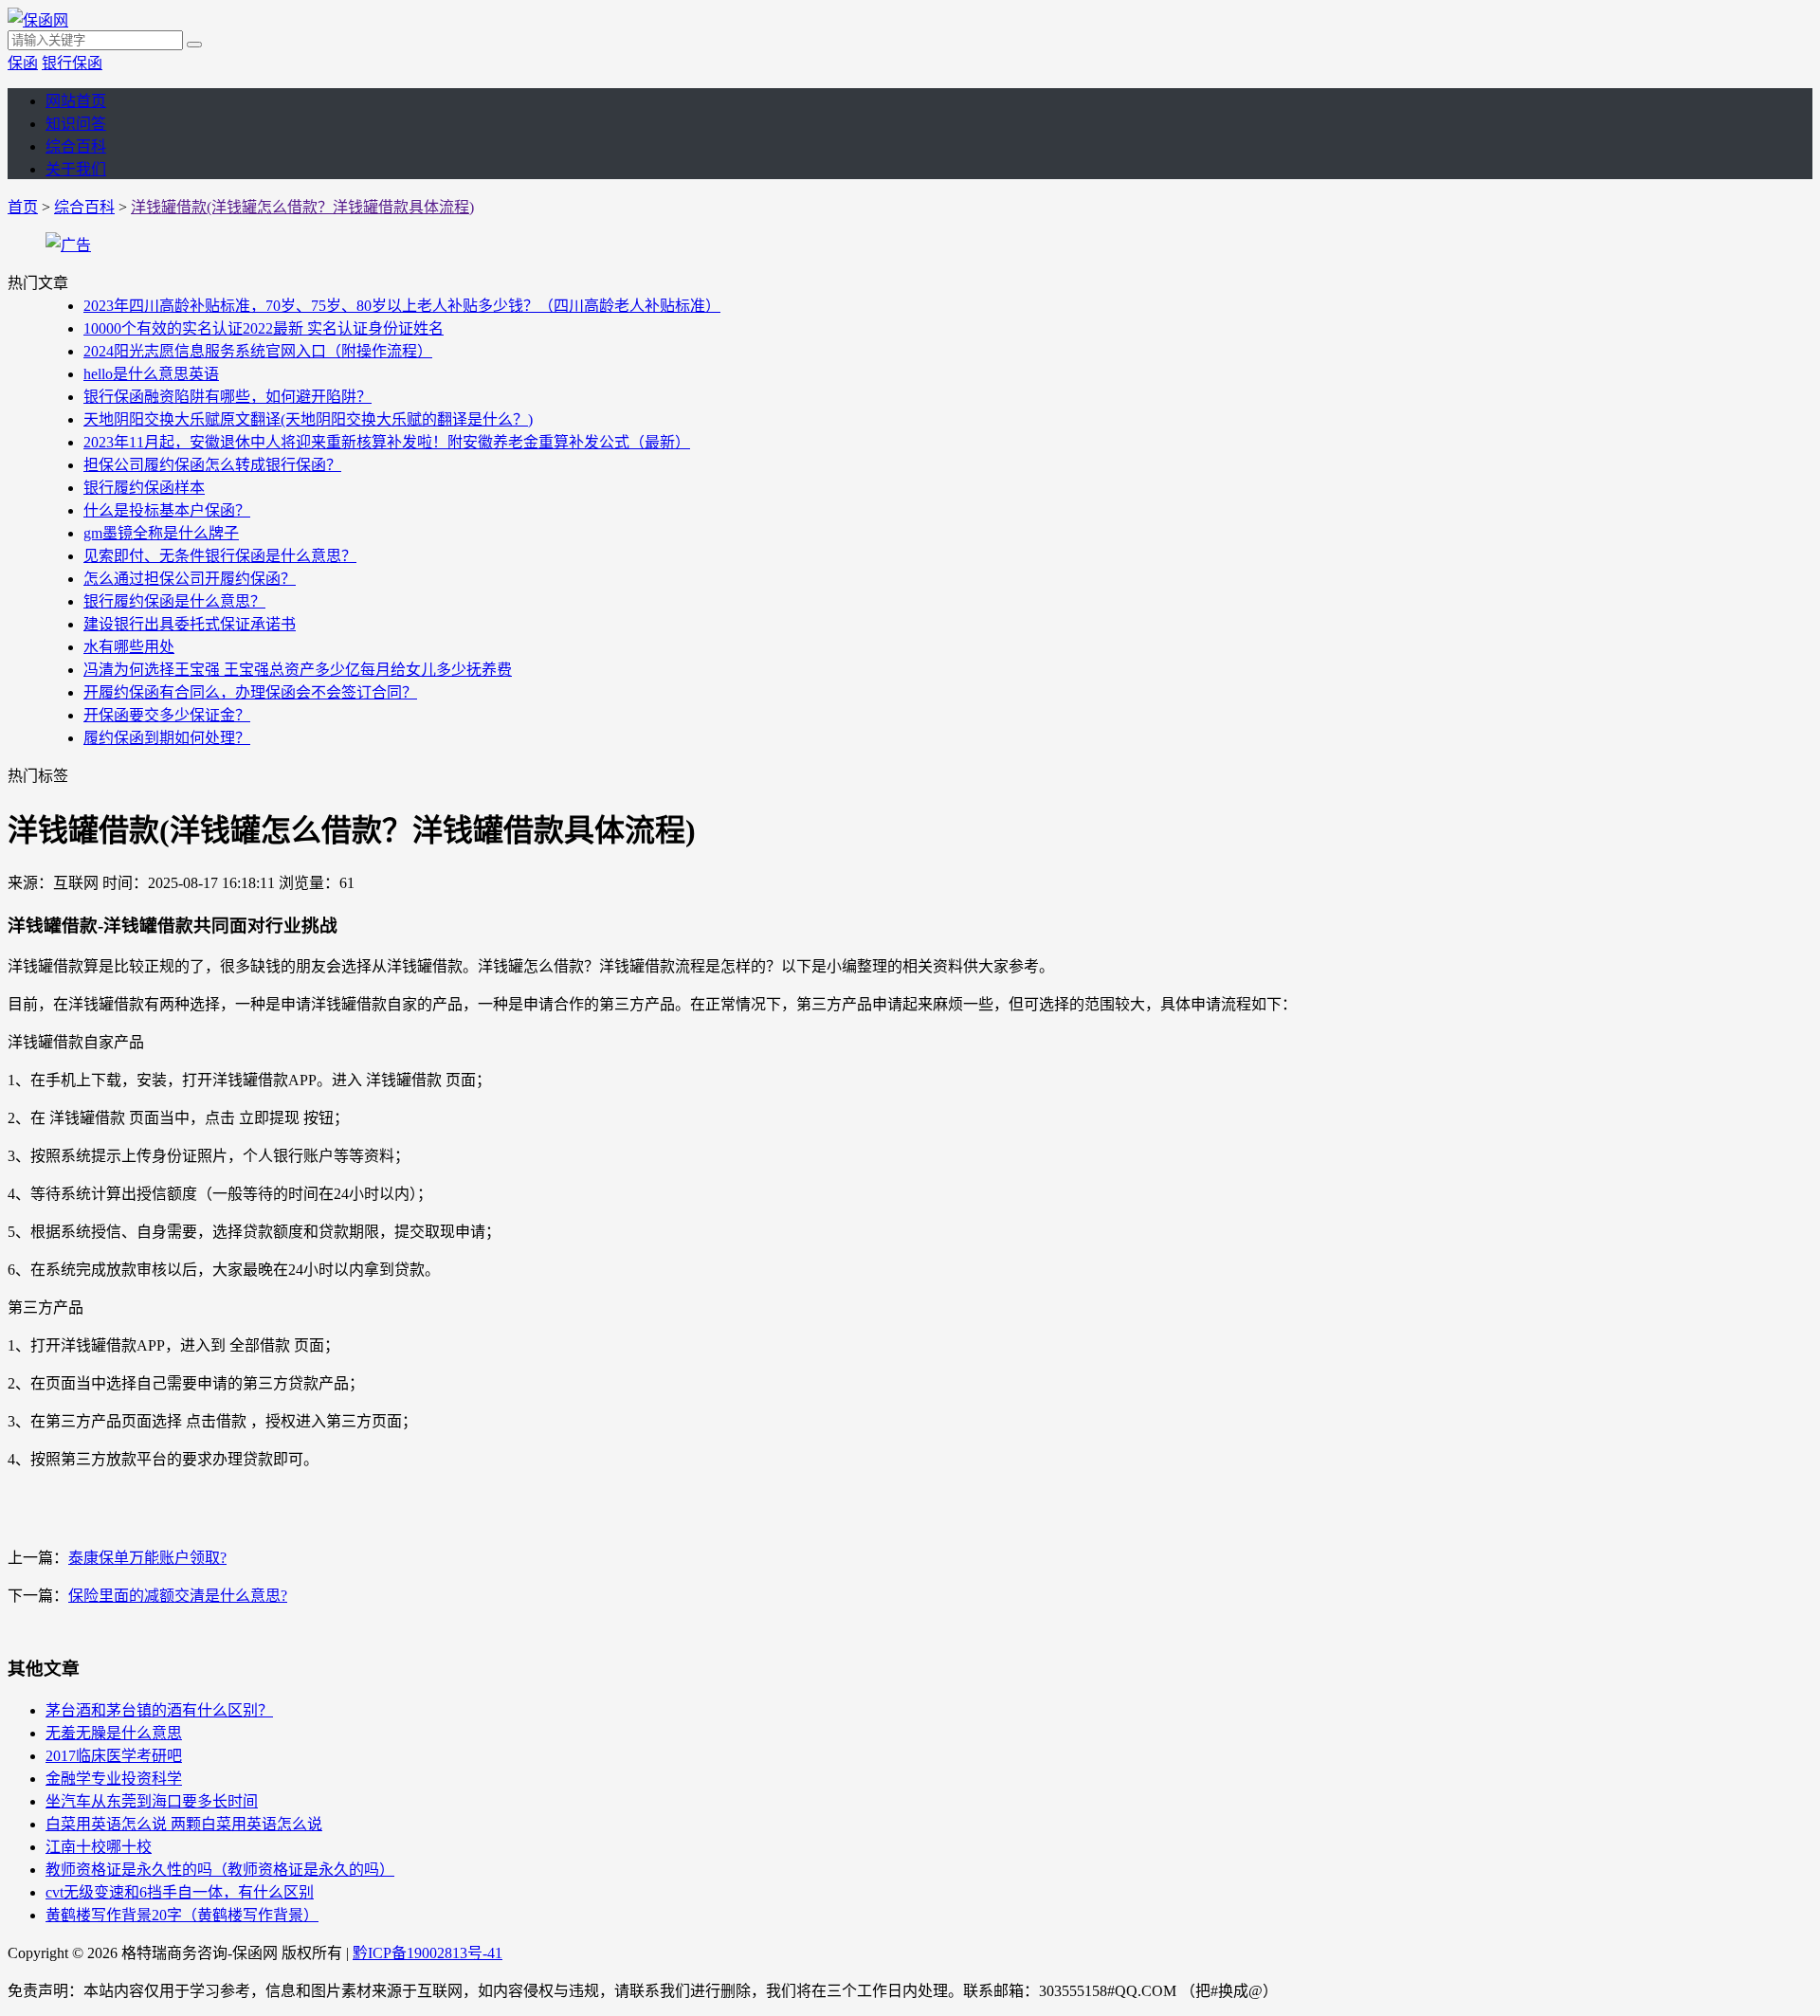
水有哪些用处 (129, 647)
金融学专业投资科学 (114, 1779)
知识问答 (76, 124)
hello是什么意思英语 (151, 374)
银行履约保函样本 (144, 488)
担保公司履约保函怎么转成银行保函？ (212, 465)
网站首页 (76, 101)
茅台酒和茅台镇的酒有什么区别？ (159, 1710)
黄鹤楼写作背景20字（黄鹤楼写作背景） (182, 1915)
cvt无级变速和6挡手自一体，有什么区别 (180, 1892)
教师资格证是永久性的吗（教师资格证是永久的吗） (220, 1870)
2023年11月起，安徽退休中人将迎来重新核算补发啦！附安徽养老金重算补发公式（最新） (387, 442)
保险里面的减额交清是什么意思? (178, 1596)
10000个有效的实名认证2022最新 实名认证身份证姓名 (264, 328)
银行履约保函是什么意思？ (174, 601)
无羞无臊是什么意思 (114, 1733)
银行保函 (72, 63)
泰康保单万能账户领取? (147, 1558)
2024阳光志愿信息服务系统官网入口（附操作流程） (258, 351)
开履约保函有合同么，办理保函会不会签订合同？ (250, 692)
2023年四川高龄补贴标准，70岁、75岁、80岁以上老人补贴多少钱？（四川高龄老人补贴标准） (402, 306)
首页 (23, 207)
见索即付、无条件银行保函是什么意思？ (220, 556)
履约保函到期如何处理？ (167, 738)
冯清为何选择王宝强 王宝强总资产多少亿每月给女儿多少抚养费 (298, 670)
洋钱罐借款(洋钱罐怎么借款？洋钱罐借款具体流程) (302, 207)
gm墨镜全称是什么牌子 (161, 533)
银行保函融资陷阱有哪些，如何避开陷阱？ (227, 397)
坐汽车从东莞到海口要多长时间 (152, 1801)
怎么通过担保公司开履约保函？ (190, 579)
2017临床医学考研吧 (114, 1756)
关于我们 (76, 169)
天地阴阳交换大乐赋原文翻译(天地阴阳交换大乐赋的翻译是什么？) (308, 419)
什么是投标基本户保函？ (167, 510)
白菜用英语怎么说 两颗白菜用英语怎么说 (184, 1824)
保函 (23, 63)
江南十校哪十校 (99, 1847)
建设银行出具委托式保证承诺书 (190, 624)
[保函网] (38, 20)
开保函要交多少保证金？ (167, 715)
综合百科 (76, 146)
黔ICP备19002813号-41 (428, 1953)
